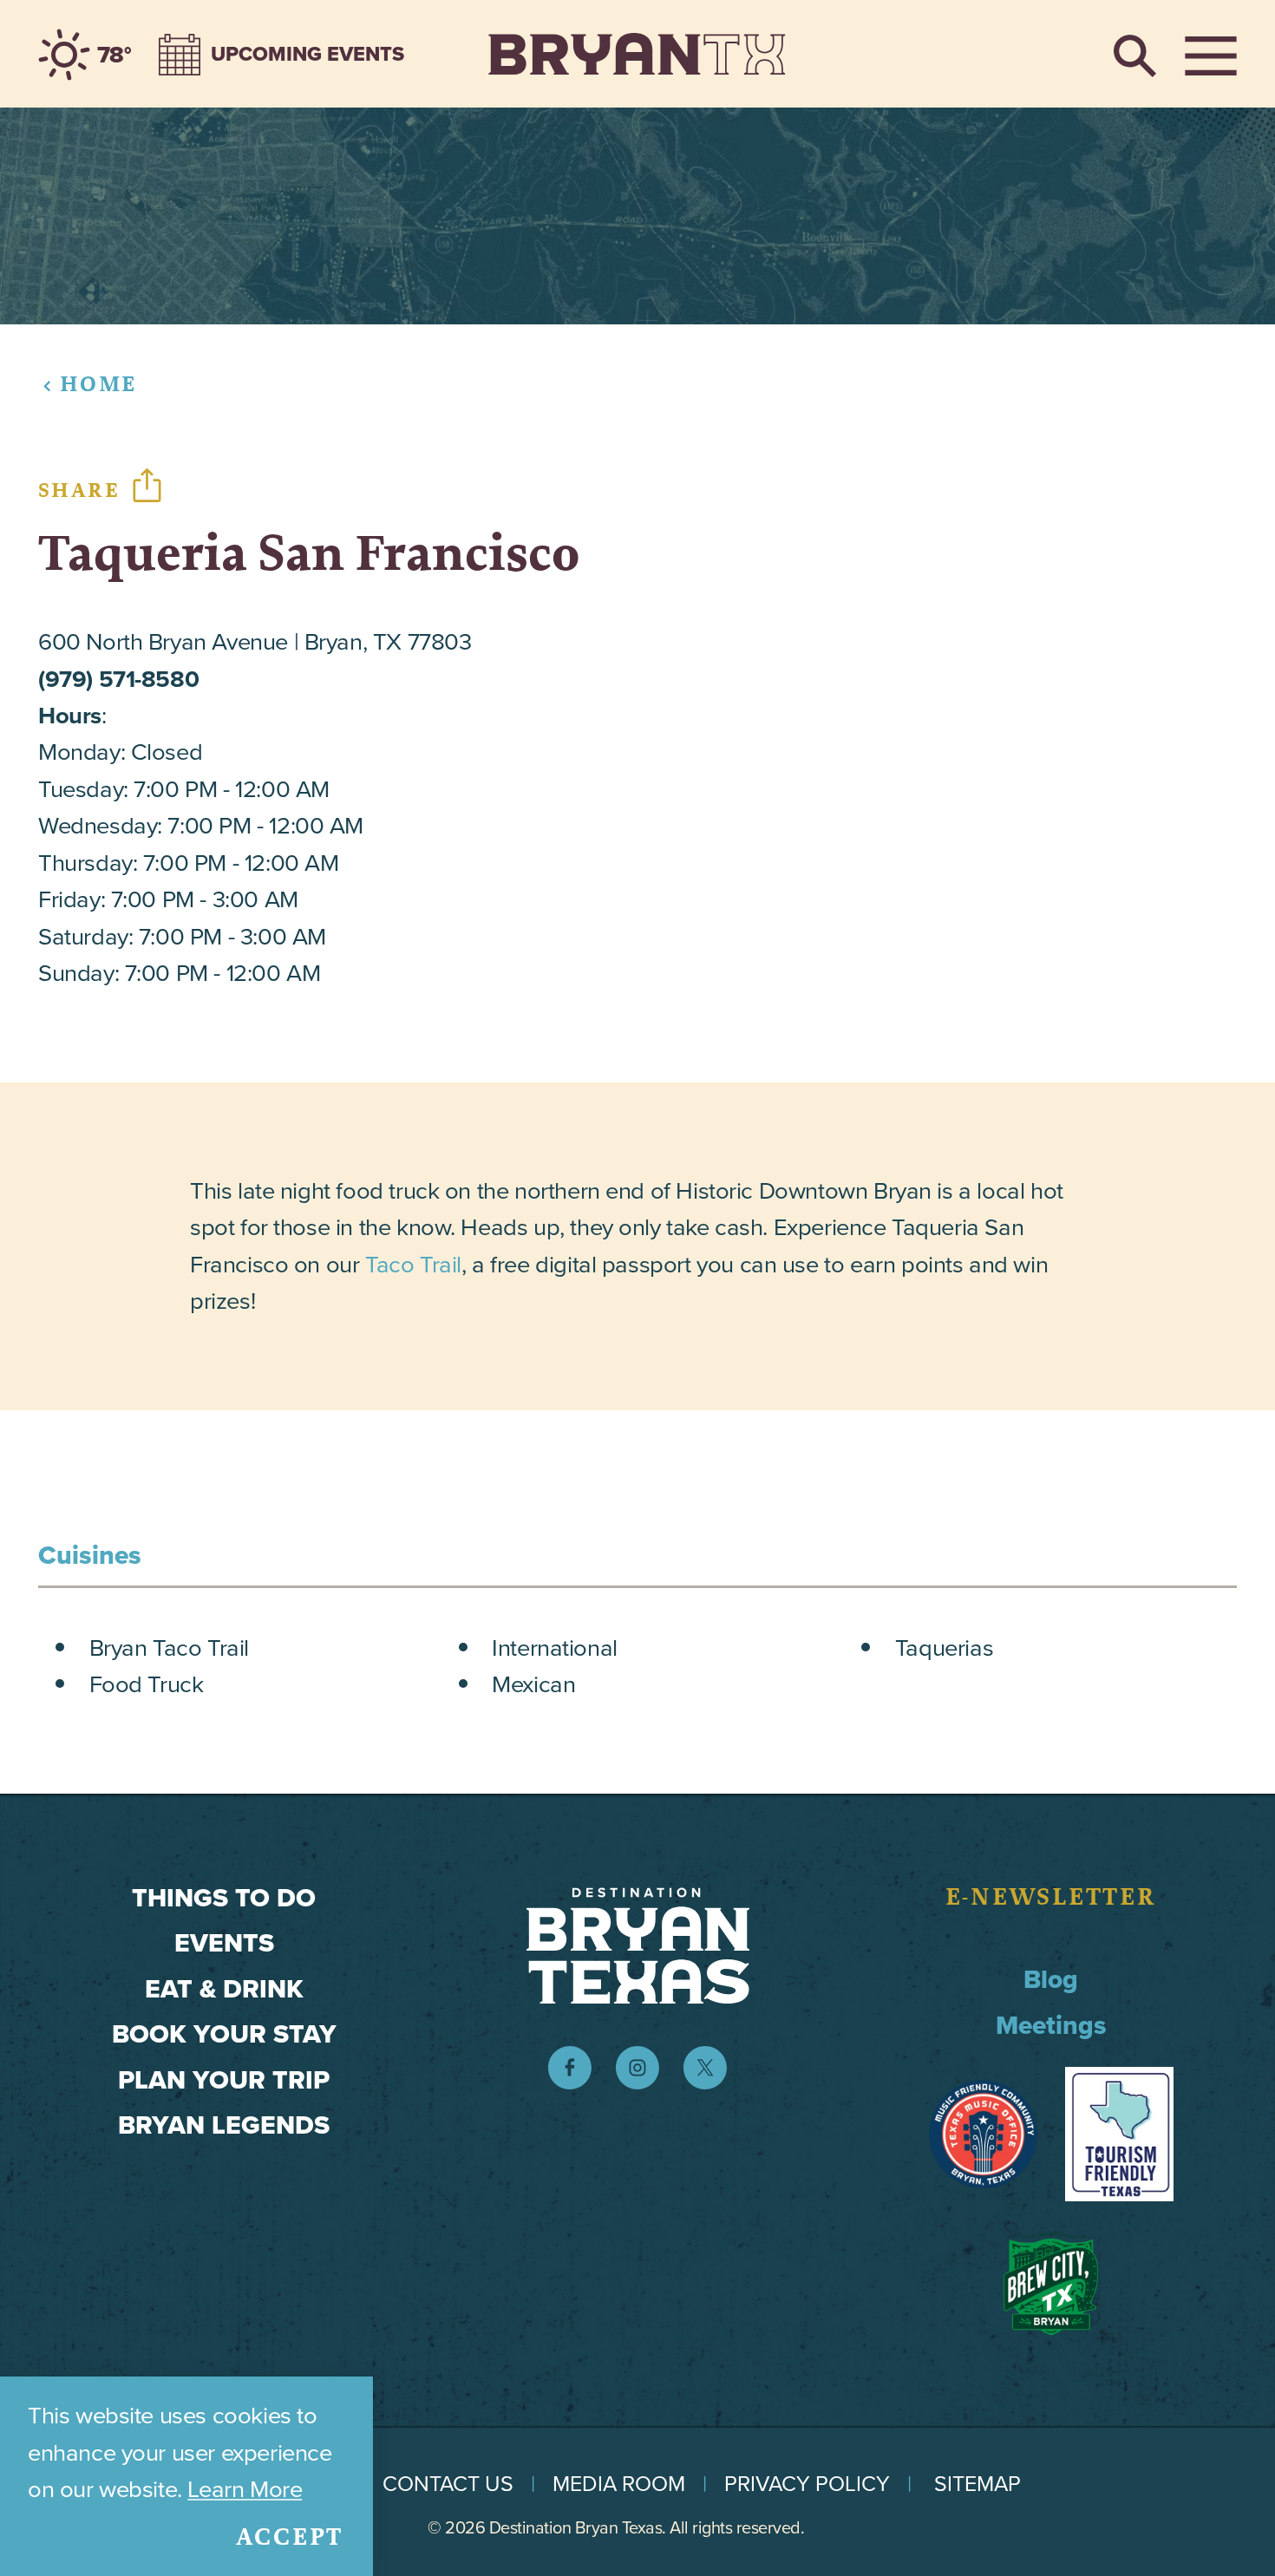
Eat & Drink (224, 1989)
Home (98, 384)
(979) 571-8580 (118, 679)
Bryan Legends (224, 2125)
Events (224, 1943)
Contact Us (448, 2484)
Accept (290, 2537)
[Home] (637, 54)
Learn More (245, 2489)
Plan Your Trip (224, 2080)
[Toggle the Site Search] (1135, 54)
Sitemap (977, 2484)
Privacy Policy (807, 2484)
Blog (1051, 1979)
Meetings (1051, 2025)
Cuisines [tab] (90, 1555)
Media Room (619, 2484)
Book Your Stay (224, 2034)
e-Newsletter (1051, 1897)
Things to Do (224, 1898)
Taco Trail (413, 1264)
